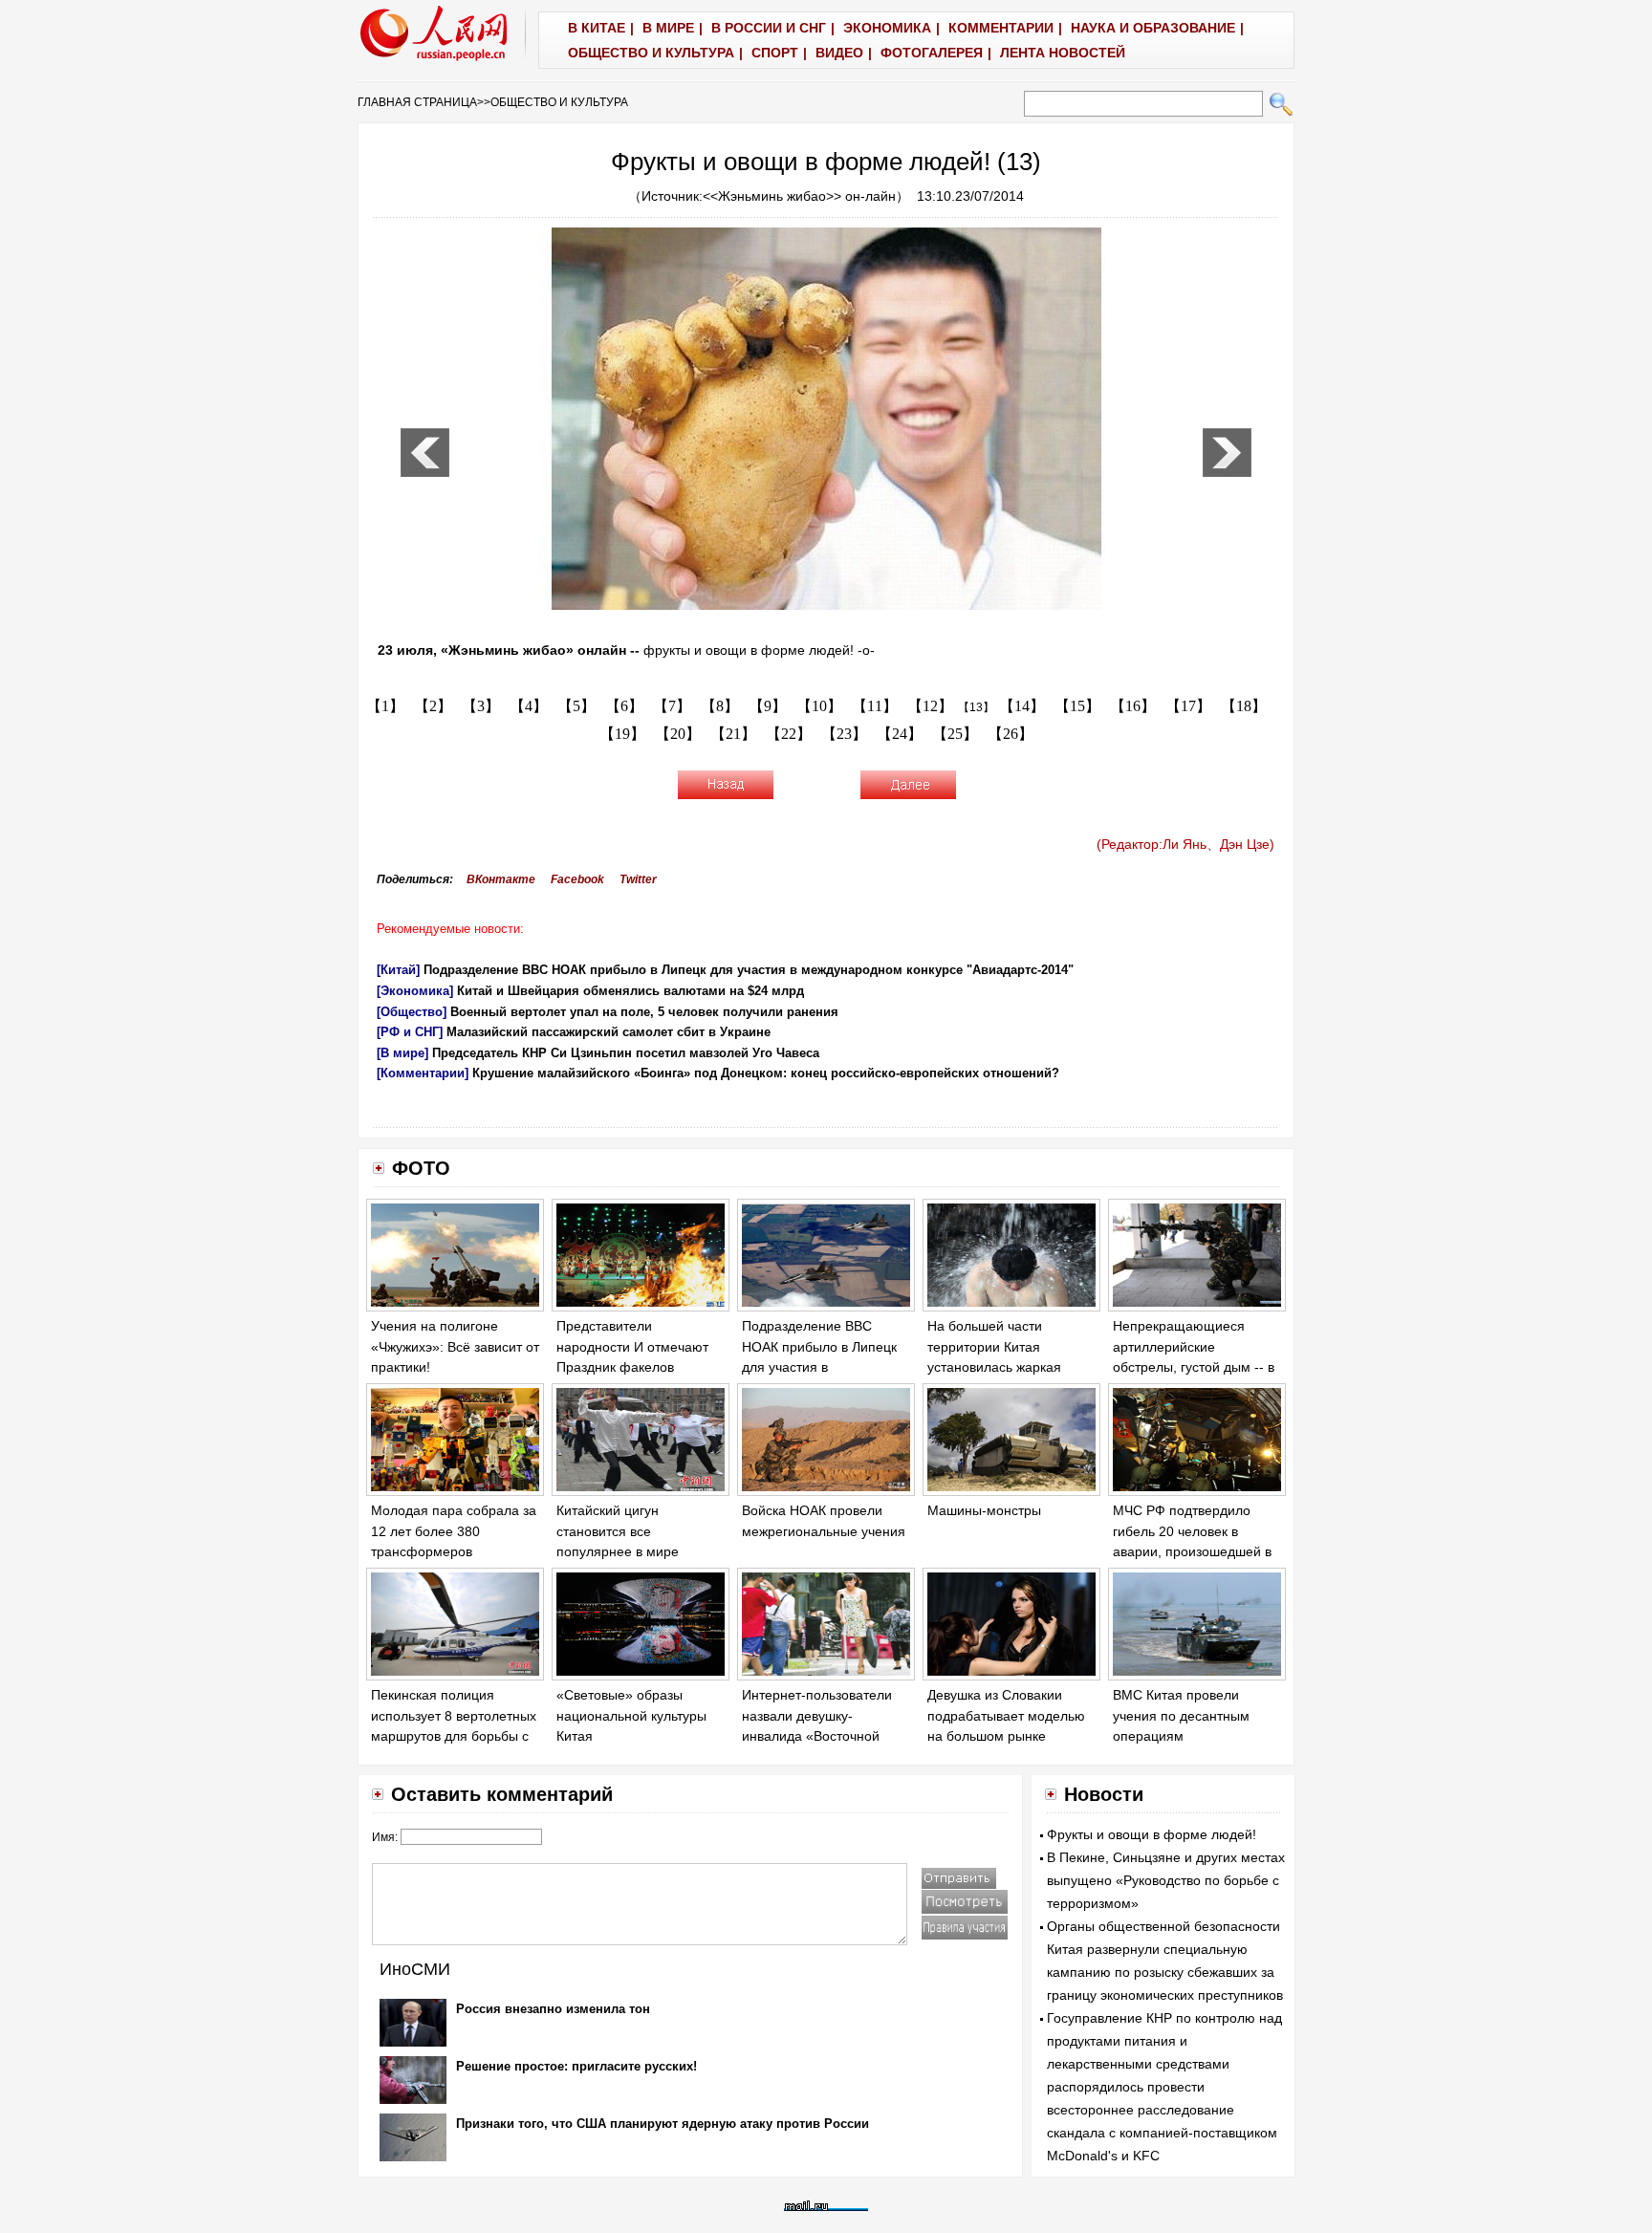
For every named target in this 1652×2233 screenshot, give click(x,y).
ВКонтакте (501, 879)
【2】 (433, 706)
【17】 (1188, 706)
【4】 (529, 706)
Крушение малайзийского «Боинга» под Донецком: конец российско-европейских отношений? (766, 1073)
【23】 (844, 734)
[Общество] (412, 1012)
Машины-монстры (984, 1510)
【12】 (930, 706)
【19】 (622, 734)
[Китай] (398, 970)
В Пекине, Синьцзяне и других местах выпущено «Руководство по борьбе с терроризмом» (1166, 1880)
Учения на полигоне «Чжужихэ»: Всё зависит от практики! (455, 1346)
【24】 (900, 734)
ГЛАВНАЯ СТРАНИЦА (417, 102)
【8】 (720, 706)
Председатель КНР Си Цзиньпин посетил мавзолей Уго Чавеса (626, 1053)
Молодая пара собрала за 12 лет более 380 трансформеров (454, 1531)
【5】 (576, 706)
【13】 (976, 707)
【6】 (624, 706)
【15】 (1077, 706)
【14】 (1022, 706)
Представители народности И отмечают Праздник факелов (632, 1346)
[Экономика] (415, 991)
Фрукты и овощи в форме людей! (1152, 1834)
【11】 (875, 706)
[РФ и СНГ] (410, 1032)
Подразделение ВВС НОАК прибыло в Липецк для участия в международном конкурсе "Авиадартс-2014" (749, 970)
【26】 (1011, 734)
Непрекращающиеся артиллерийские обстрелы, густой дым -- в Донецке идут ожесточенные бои (1194, 1367)
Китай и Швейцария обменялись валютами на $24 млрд (630, 991)
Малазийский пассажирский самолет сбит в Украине (609, 1032)
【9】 (768, 706)
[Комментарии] (423, 1073)
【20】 (678, 734)
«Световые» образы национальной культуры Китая (631, 1715)
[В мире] (402, 1053)
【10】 (819, 706)
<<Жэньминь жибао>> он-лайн (799, 196)
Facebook (577, 879)
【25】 (955, 734)
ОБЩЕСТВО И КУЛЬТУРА (559, 102)
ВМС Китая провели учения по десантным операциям (1181, 1715)
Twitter (638, 879)
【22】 (789, 734)
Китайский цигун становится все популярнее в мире (618, 1531)
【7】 (672, 706)
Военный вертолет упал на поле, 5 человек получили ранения (644, 1012)
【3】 (481, 706)
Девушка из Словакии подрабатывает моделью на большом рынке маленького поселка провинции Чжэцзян (1006, 1736)
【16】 (1133, 706)
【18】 (1244, 706)
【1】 (385, 706)
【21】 (733, 734)
